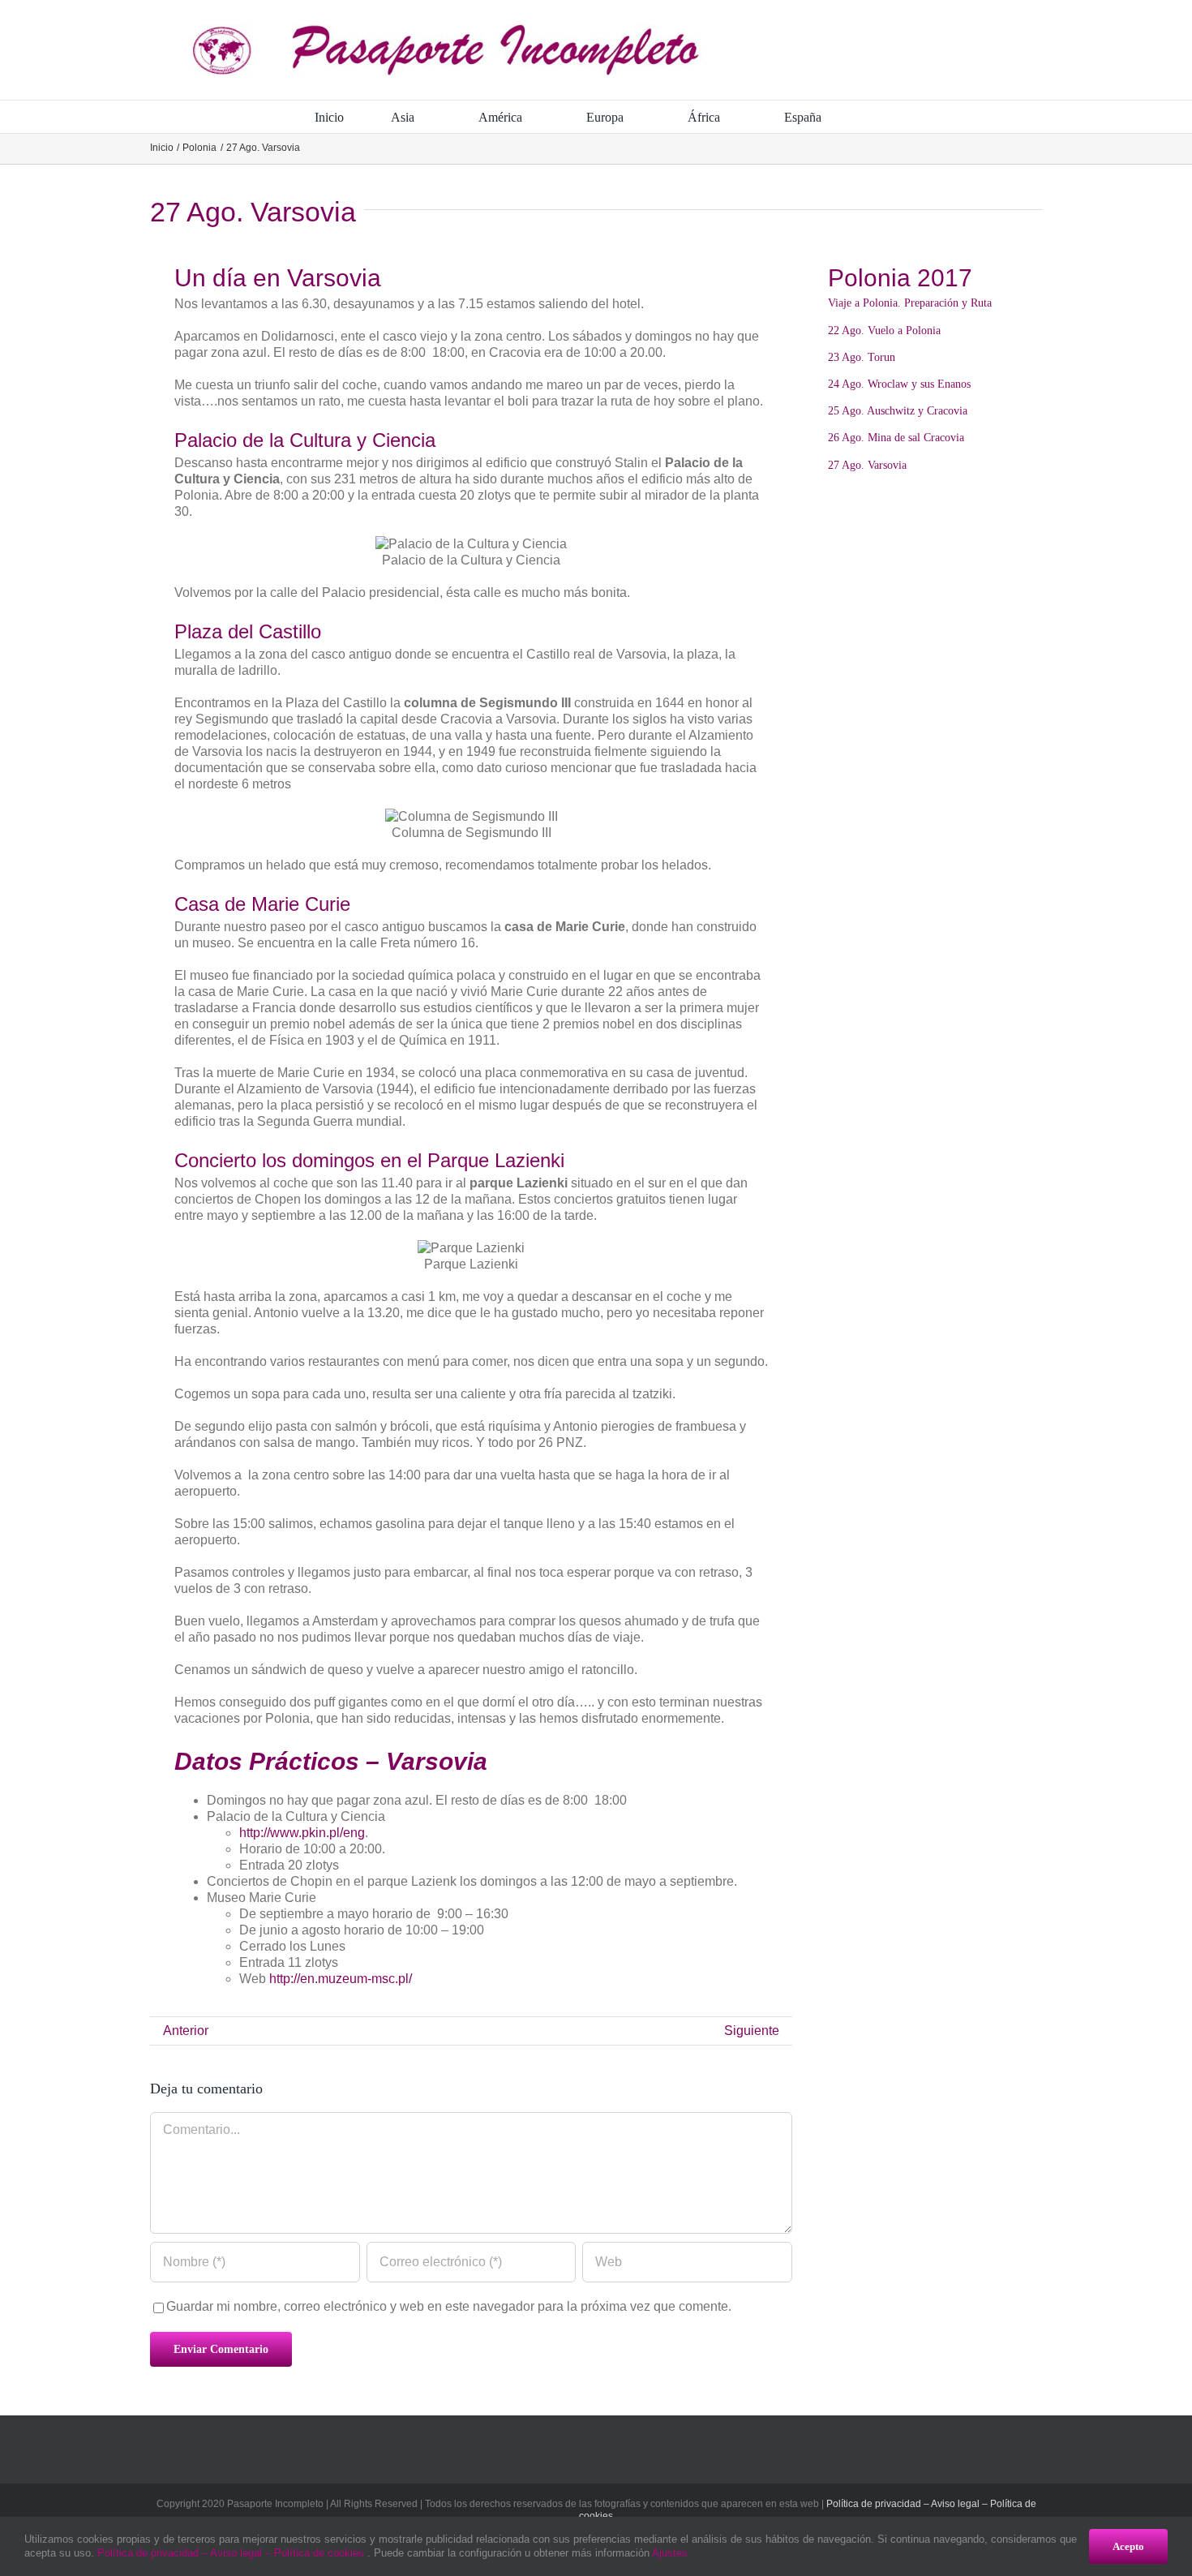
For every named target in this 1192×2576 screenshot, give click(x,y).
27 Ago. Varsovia (867, 465)
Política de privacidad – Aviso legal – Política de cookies (232, 2553)
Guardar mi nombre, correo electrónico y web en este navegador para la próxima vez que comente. (449, 2306)
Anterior (186, 2031)
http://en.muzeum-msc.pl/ (341, 1979)
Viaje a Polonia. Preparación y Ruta (910, 303)
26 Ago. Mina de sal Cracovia (896, 438)
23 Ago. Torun (862, 357)
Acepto (1128, 2546)
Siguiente (752, 2031)
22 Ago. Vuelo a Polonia (884, 331)
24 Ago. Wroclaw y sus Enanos (899, 384)
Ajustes (671, 2553)
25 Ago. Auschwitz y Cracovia (898, 411)
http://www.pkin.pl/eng (302, 1833)
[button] (873, 117)
